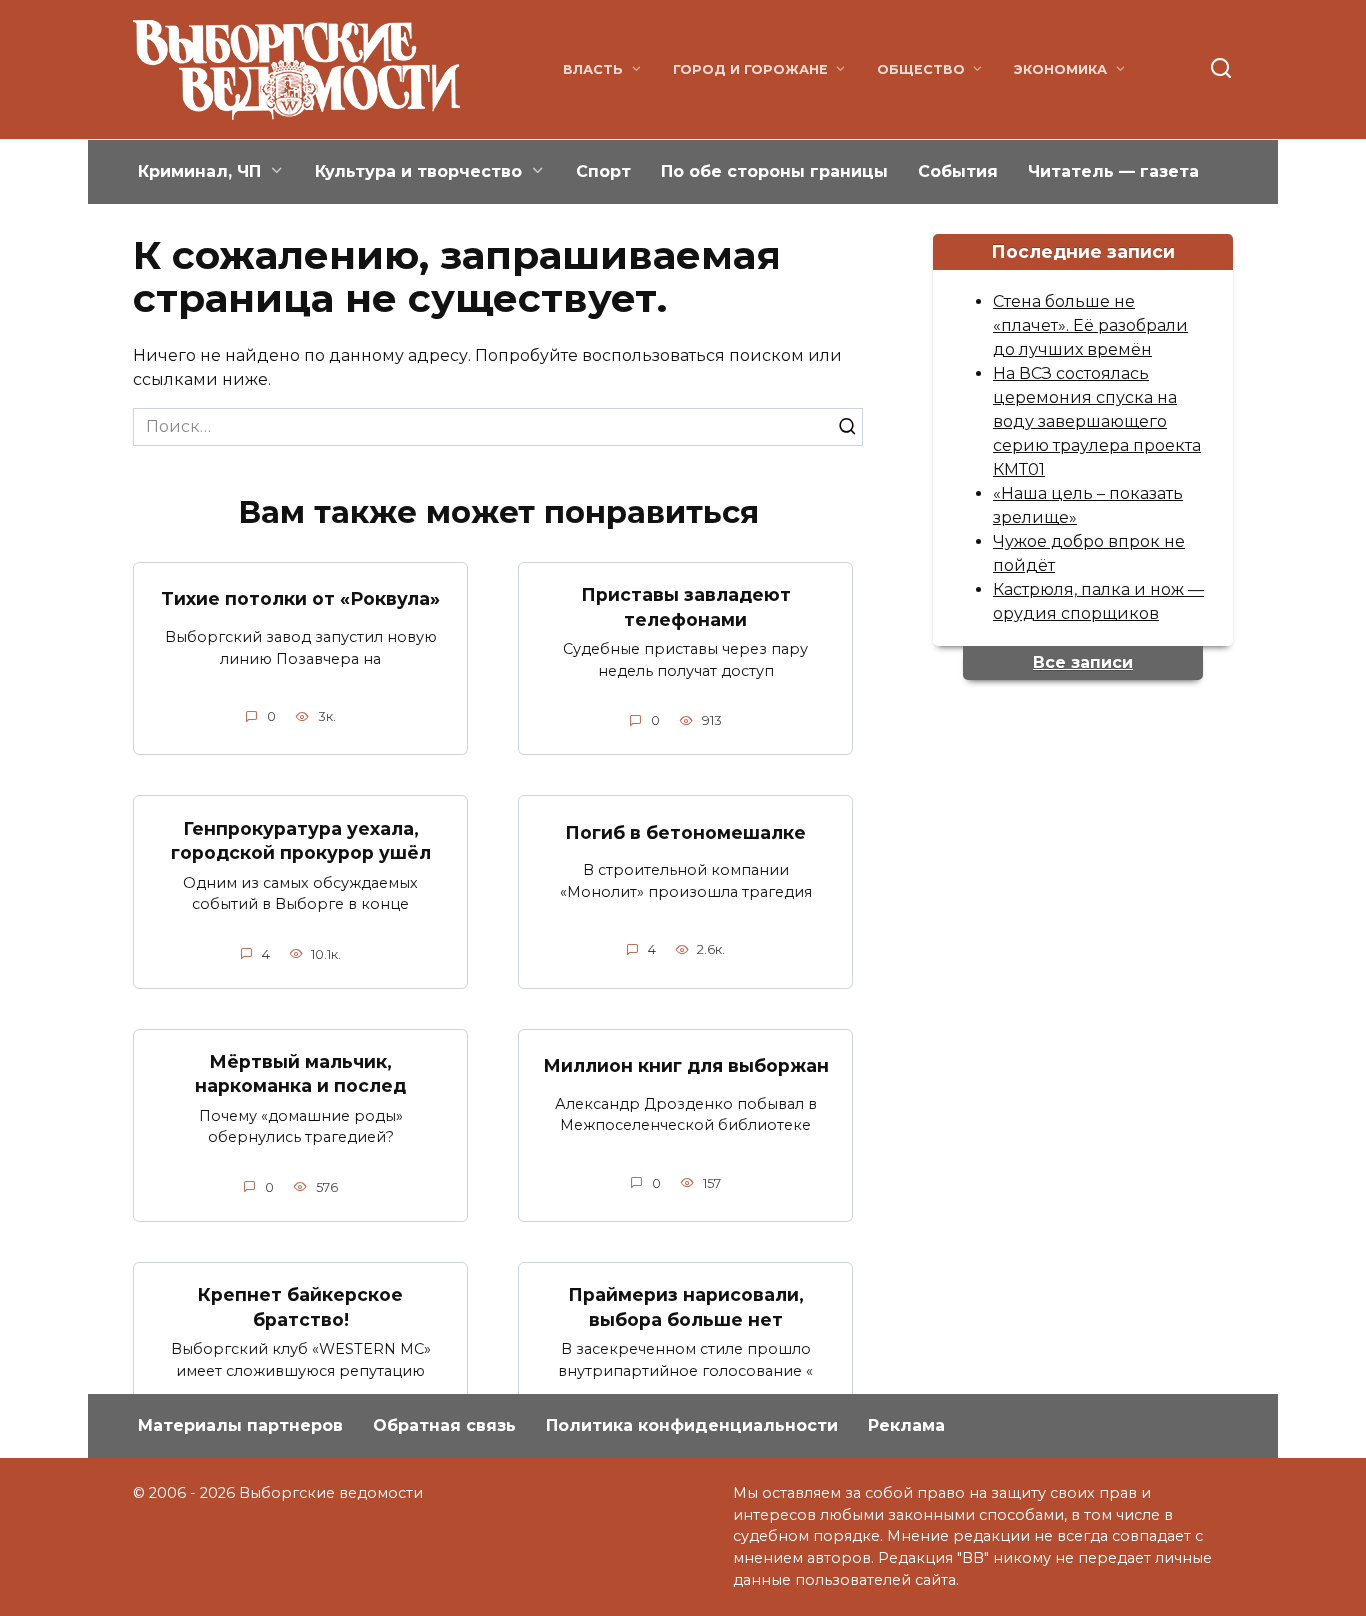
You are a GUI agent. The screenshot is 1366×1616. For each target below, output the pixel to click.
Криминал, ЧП (199, 171)
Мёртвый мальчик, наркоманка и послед (300, 1074)
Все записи (1083, 662)
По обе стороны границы (774, 171)
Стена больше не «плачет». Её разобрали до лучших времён (1090, 325)
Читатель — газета (1113, 171)
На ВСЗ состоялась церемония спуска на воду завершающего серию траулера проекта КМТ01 (1097, 421)
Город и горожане (750, 69)
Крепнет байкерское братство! (300, 1307)
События (958, 171)
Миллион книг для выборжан (686, 1065)
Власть (593, 69)
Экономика (1060, 69)
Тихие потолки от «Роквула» (300, 598)
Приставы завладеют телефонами (686, 607)
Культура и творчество (418, 171)
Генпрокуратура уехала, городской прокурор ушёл (301, 840)
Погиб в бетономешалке (685, 831)
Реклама (906, 1425)
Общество (921, 69)
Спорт (603, 171)
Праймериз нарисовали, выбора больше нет (686, 1307)
